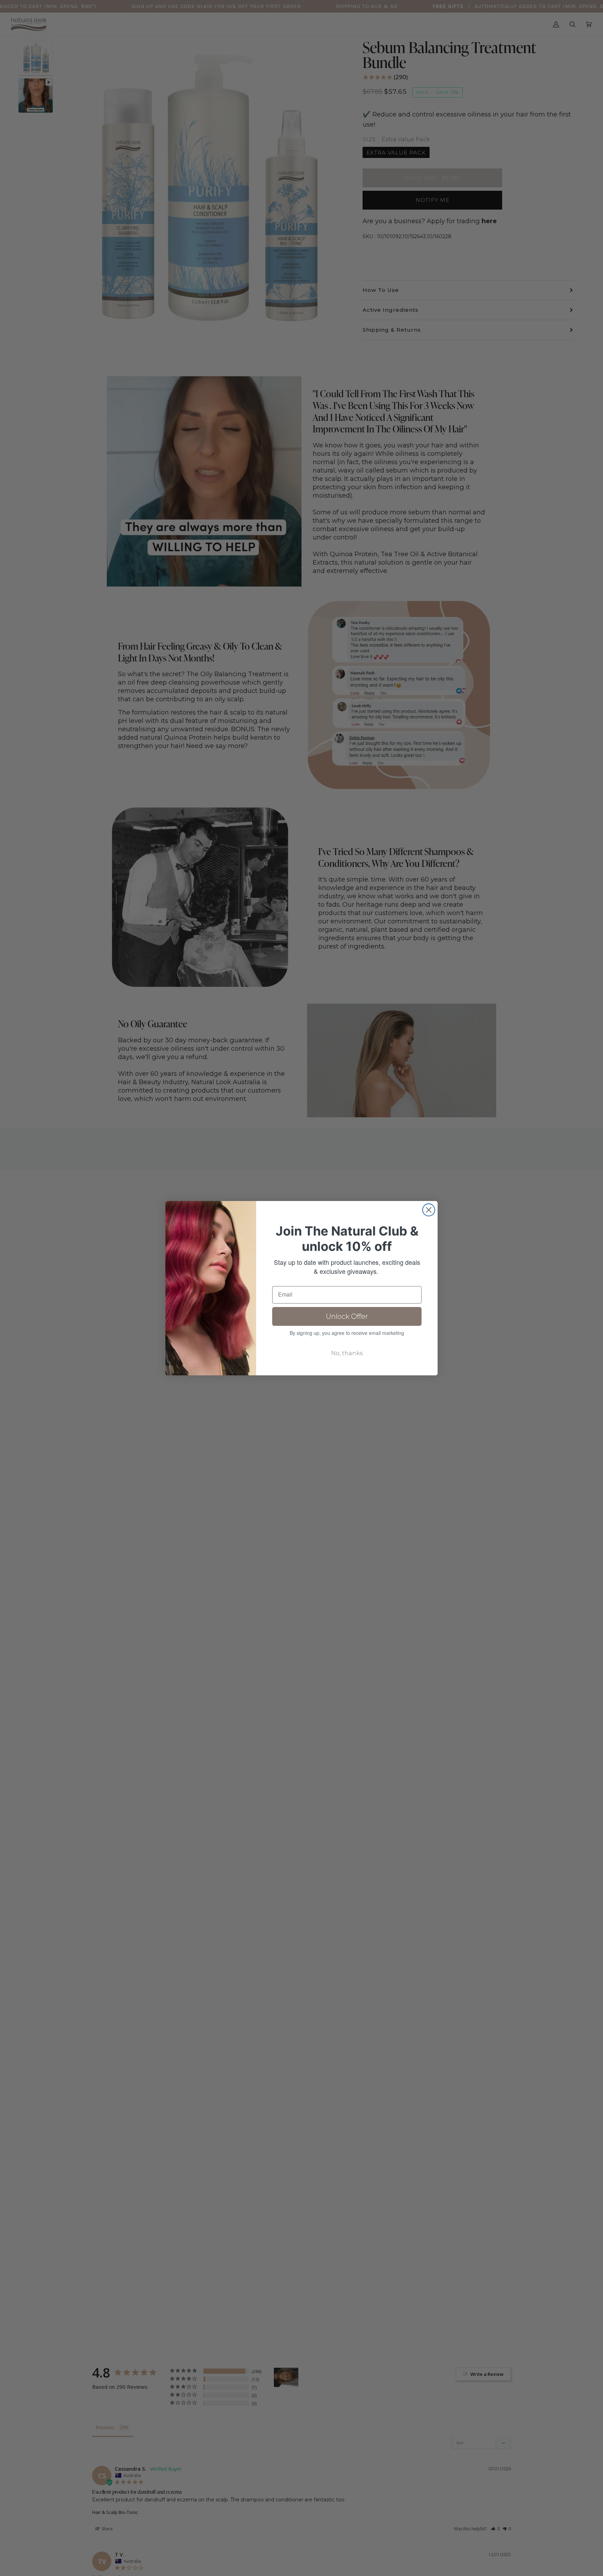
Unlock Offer (347, 1316)
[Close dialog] (429, 1210)
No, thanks (347, 1353)
